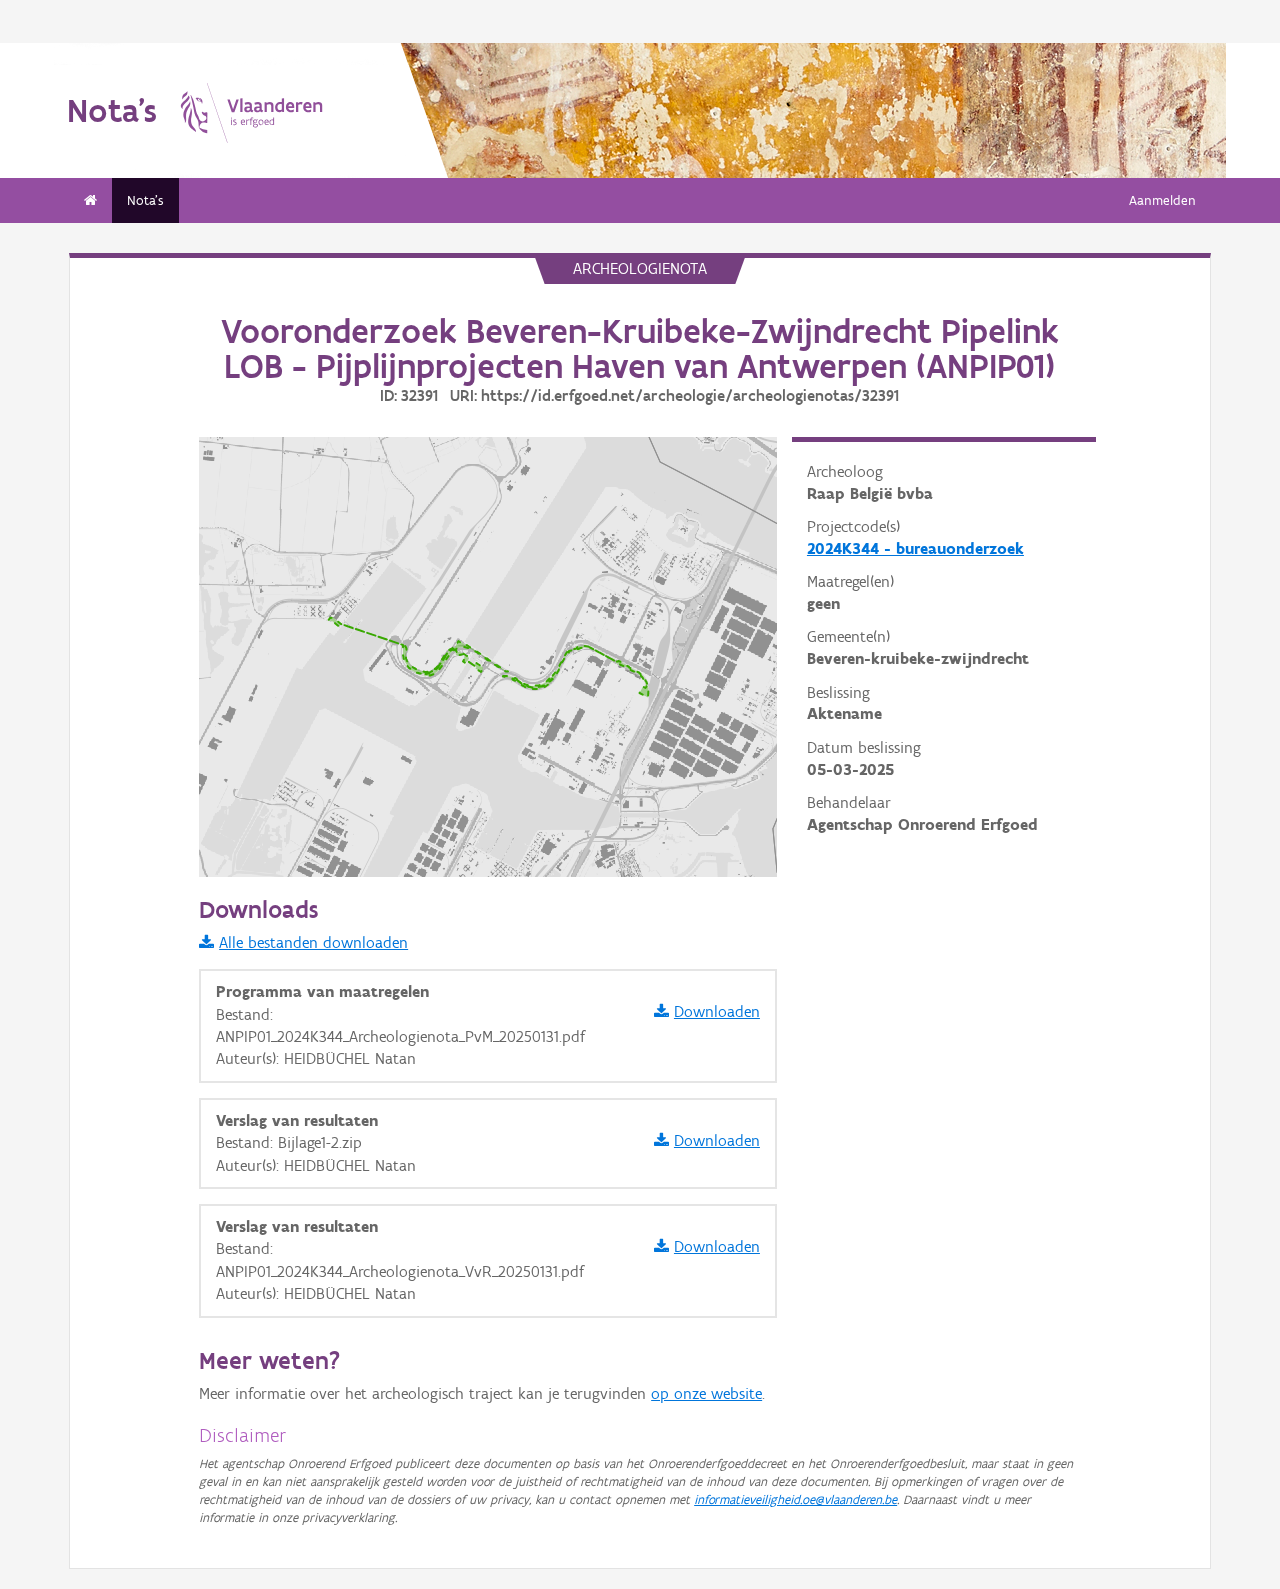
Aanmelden (1162, 200)
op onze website (706, 1393)
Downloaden (717, 1011)
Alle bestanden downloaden (313, 942)
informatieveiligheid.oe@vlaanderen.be (795, 1499)
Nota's (145, 200)
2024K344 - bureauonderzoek (915, 548)
